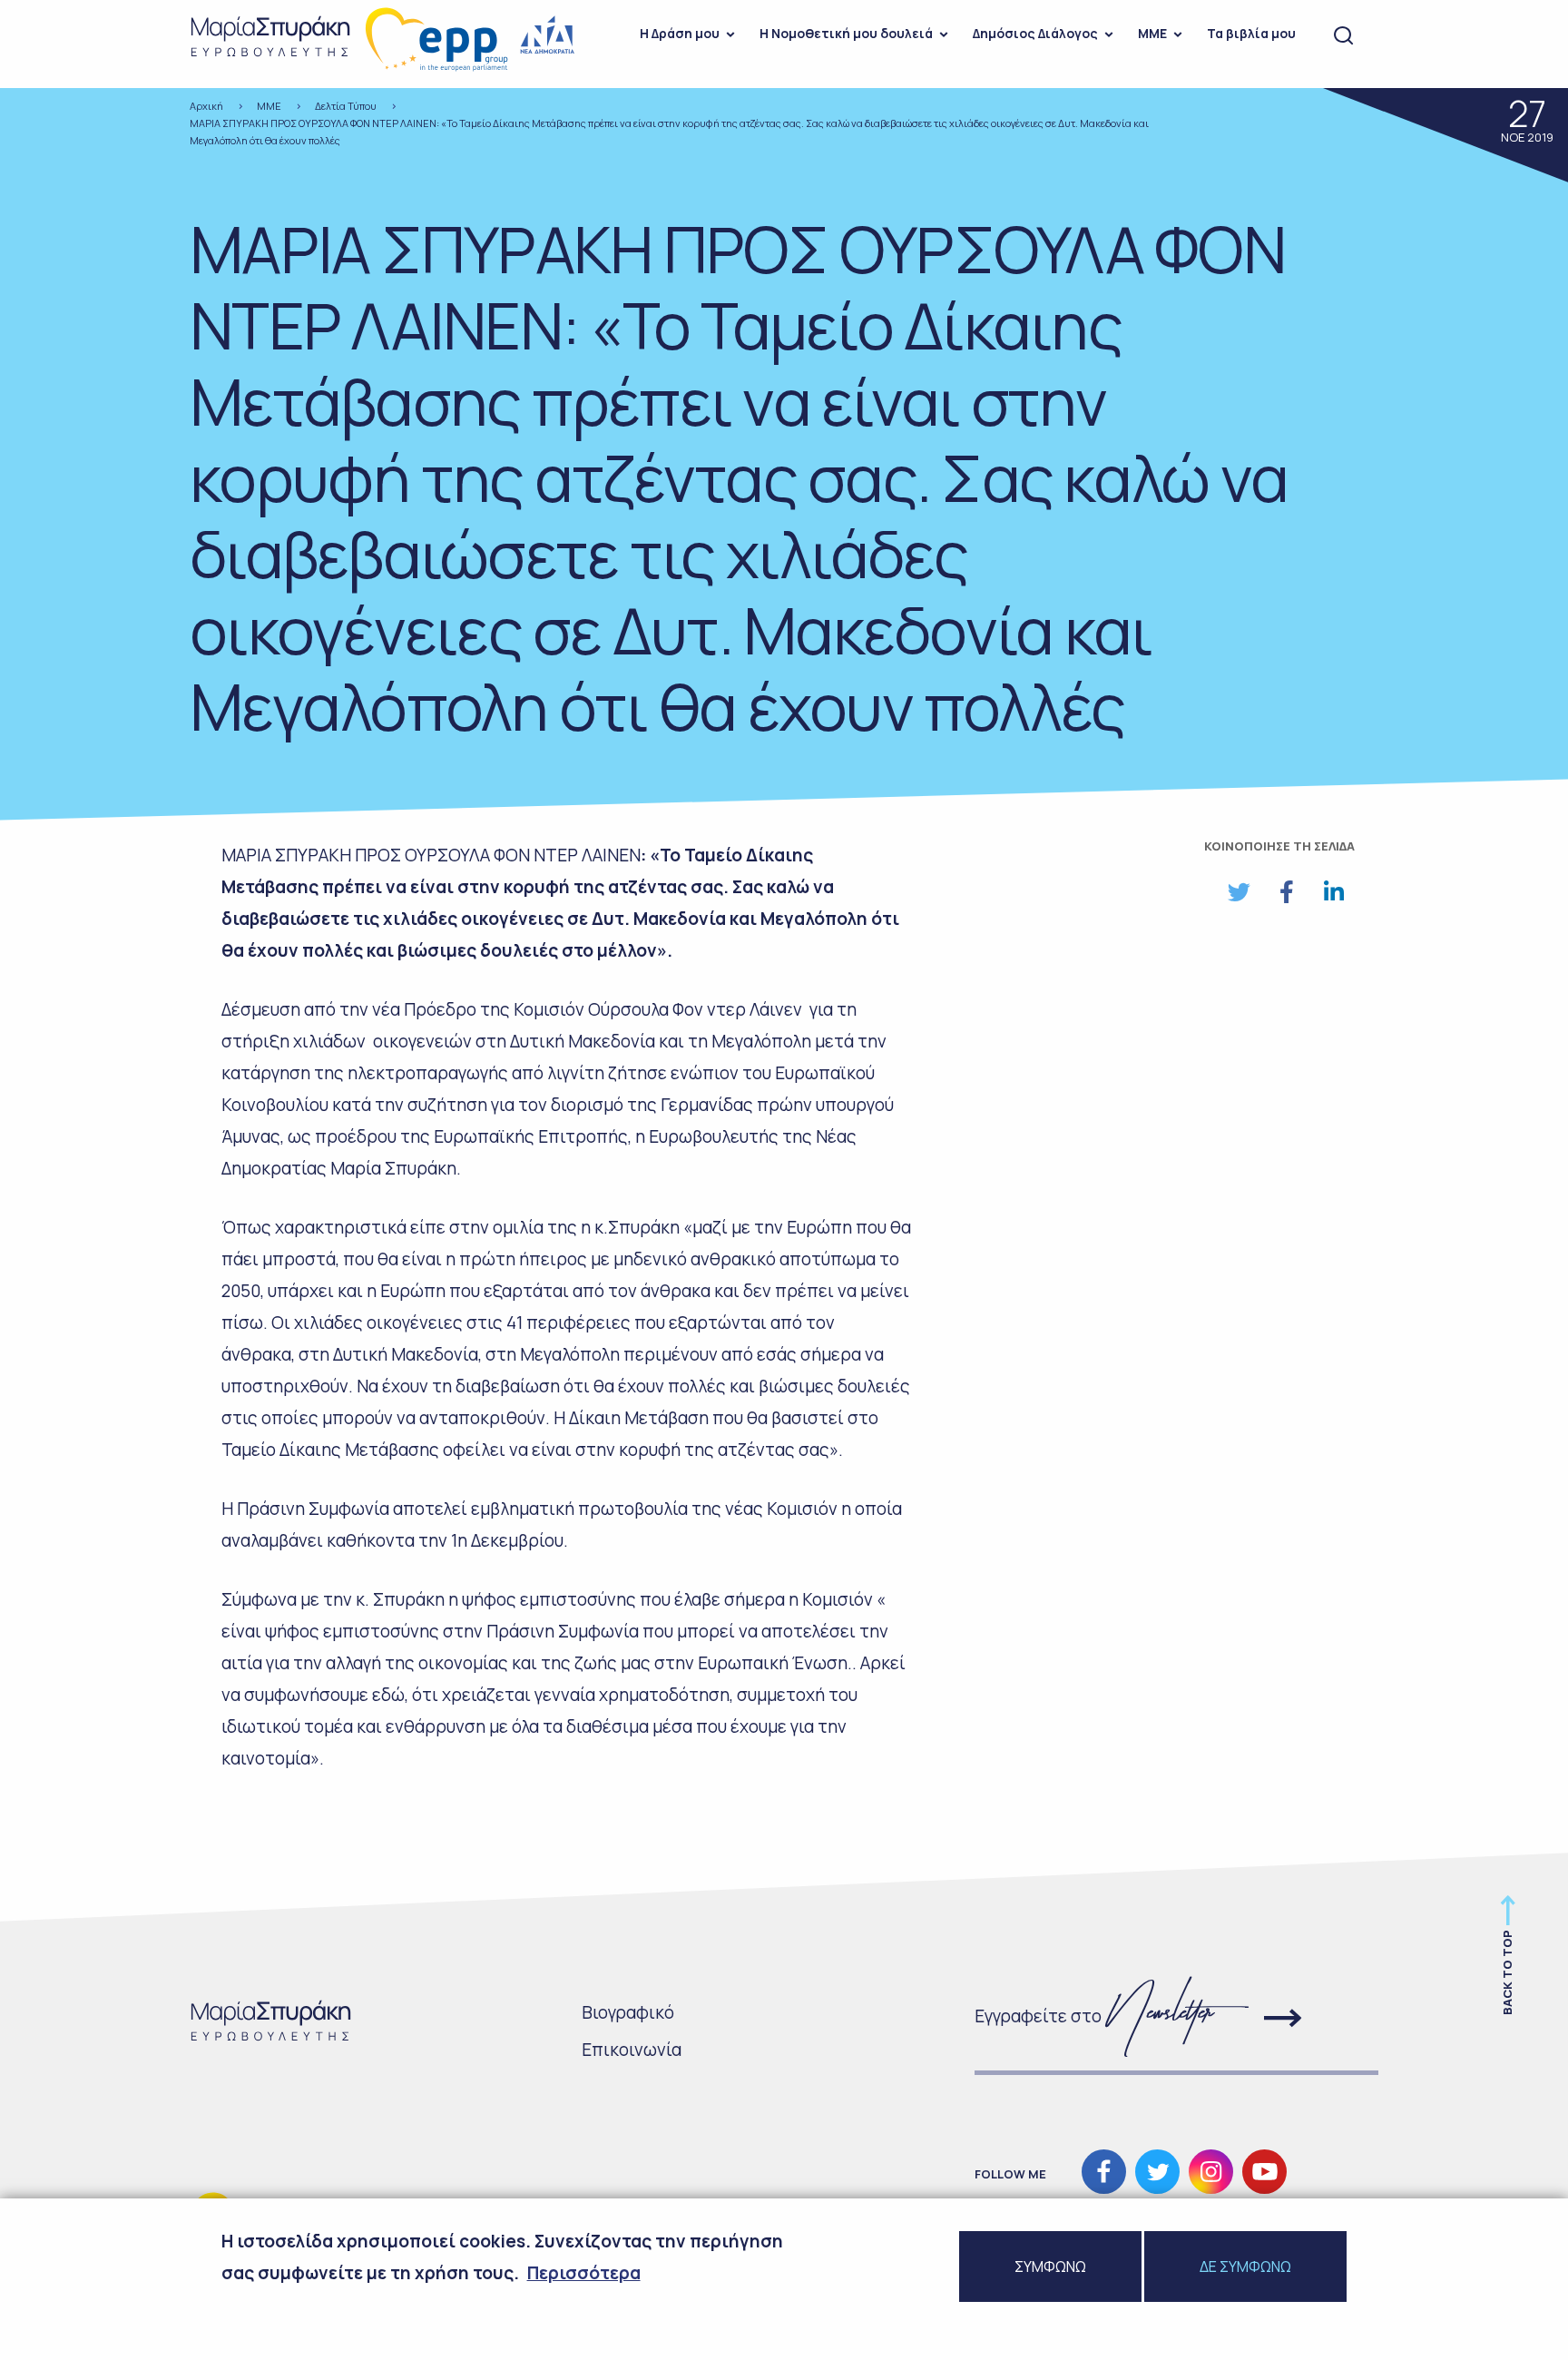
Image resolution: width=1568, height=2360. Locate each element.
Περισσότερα (584, 2273)
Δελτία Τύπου (346, 106)
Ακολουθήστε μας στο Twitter (1157, 2172)
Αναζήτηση (1343, 36)
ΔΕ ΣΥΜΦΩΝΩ (1245, 2267)
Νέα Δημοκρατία (548, 35)
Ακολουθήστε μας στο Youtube (1264, 2172)
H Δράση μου (680, 33)
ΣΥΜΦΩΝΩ (1050, 2267)
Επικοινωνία (632, 2050)
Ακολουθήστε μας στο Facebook (1104, 2172)
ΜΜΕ (1152, 33)
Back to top (1507, 1972)
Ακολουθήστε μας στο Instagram (1211, 2172)
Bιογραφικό (628, 2012)
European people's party (438, 39)
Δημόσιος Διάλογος (1035, 33)
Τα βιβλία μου (1251, 33)
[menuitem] (681, 36)
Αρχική (206, 106)
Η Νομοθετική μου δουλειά (846, 33)
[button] (1239, 893)
